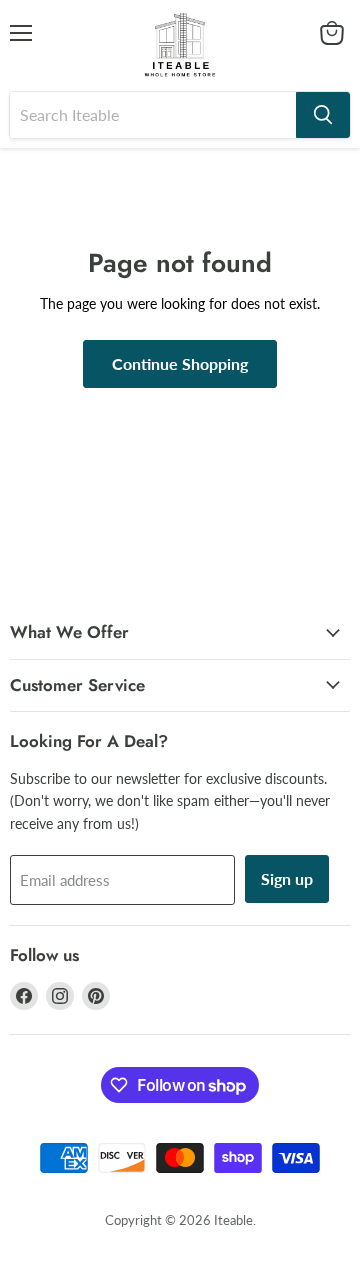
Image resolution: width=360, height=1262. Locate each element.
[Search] (323, 115)
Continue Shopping (180, 363)
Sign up (287, 878)
